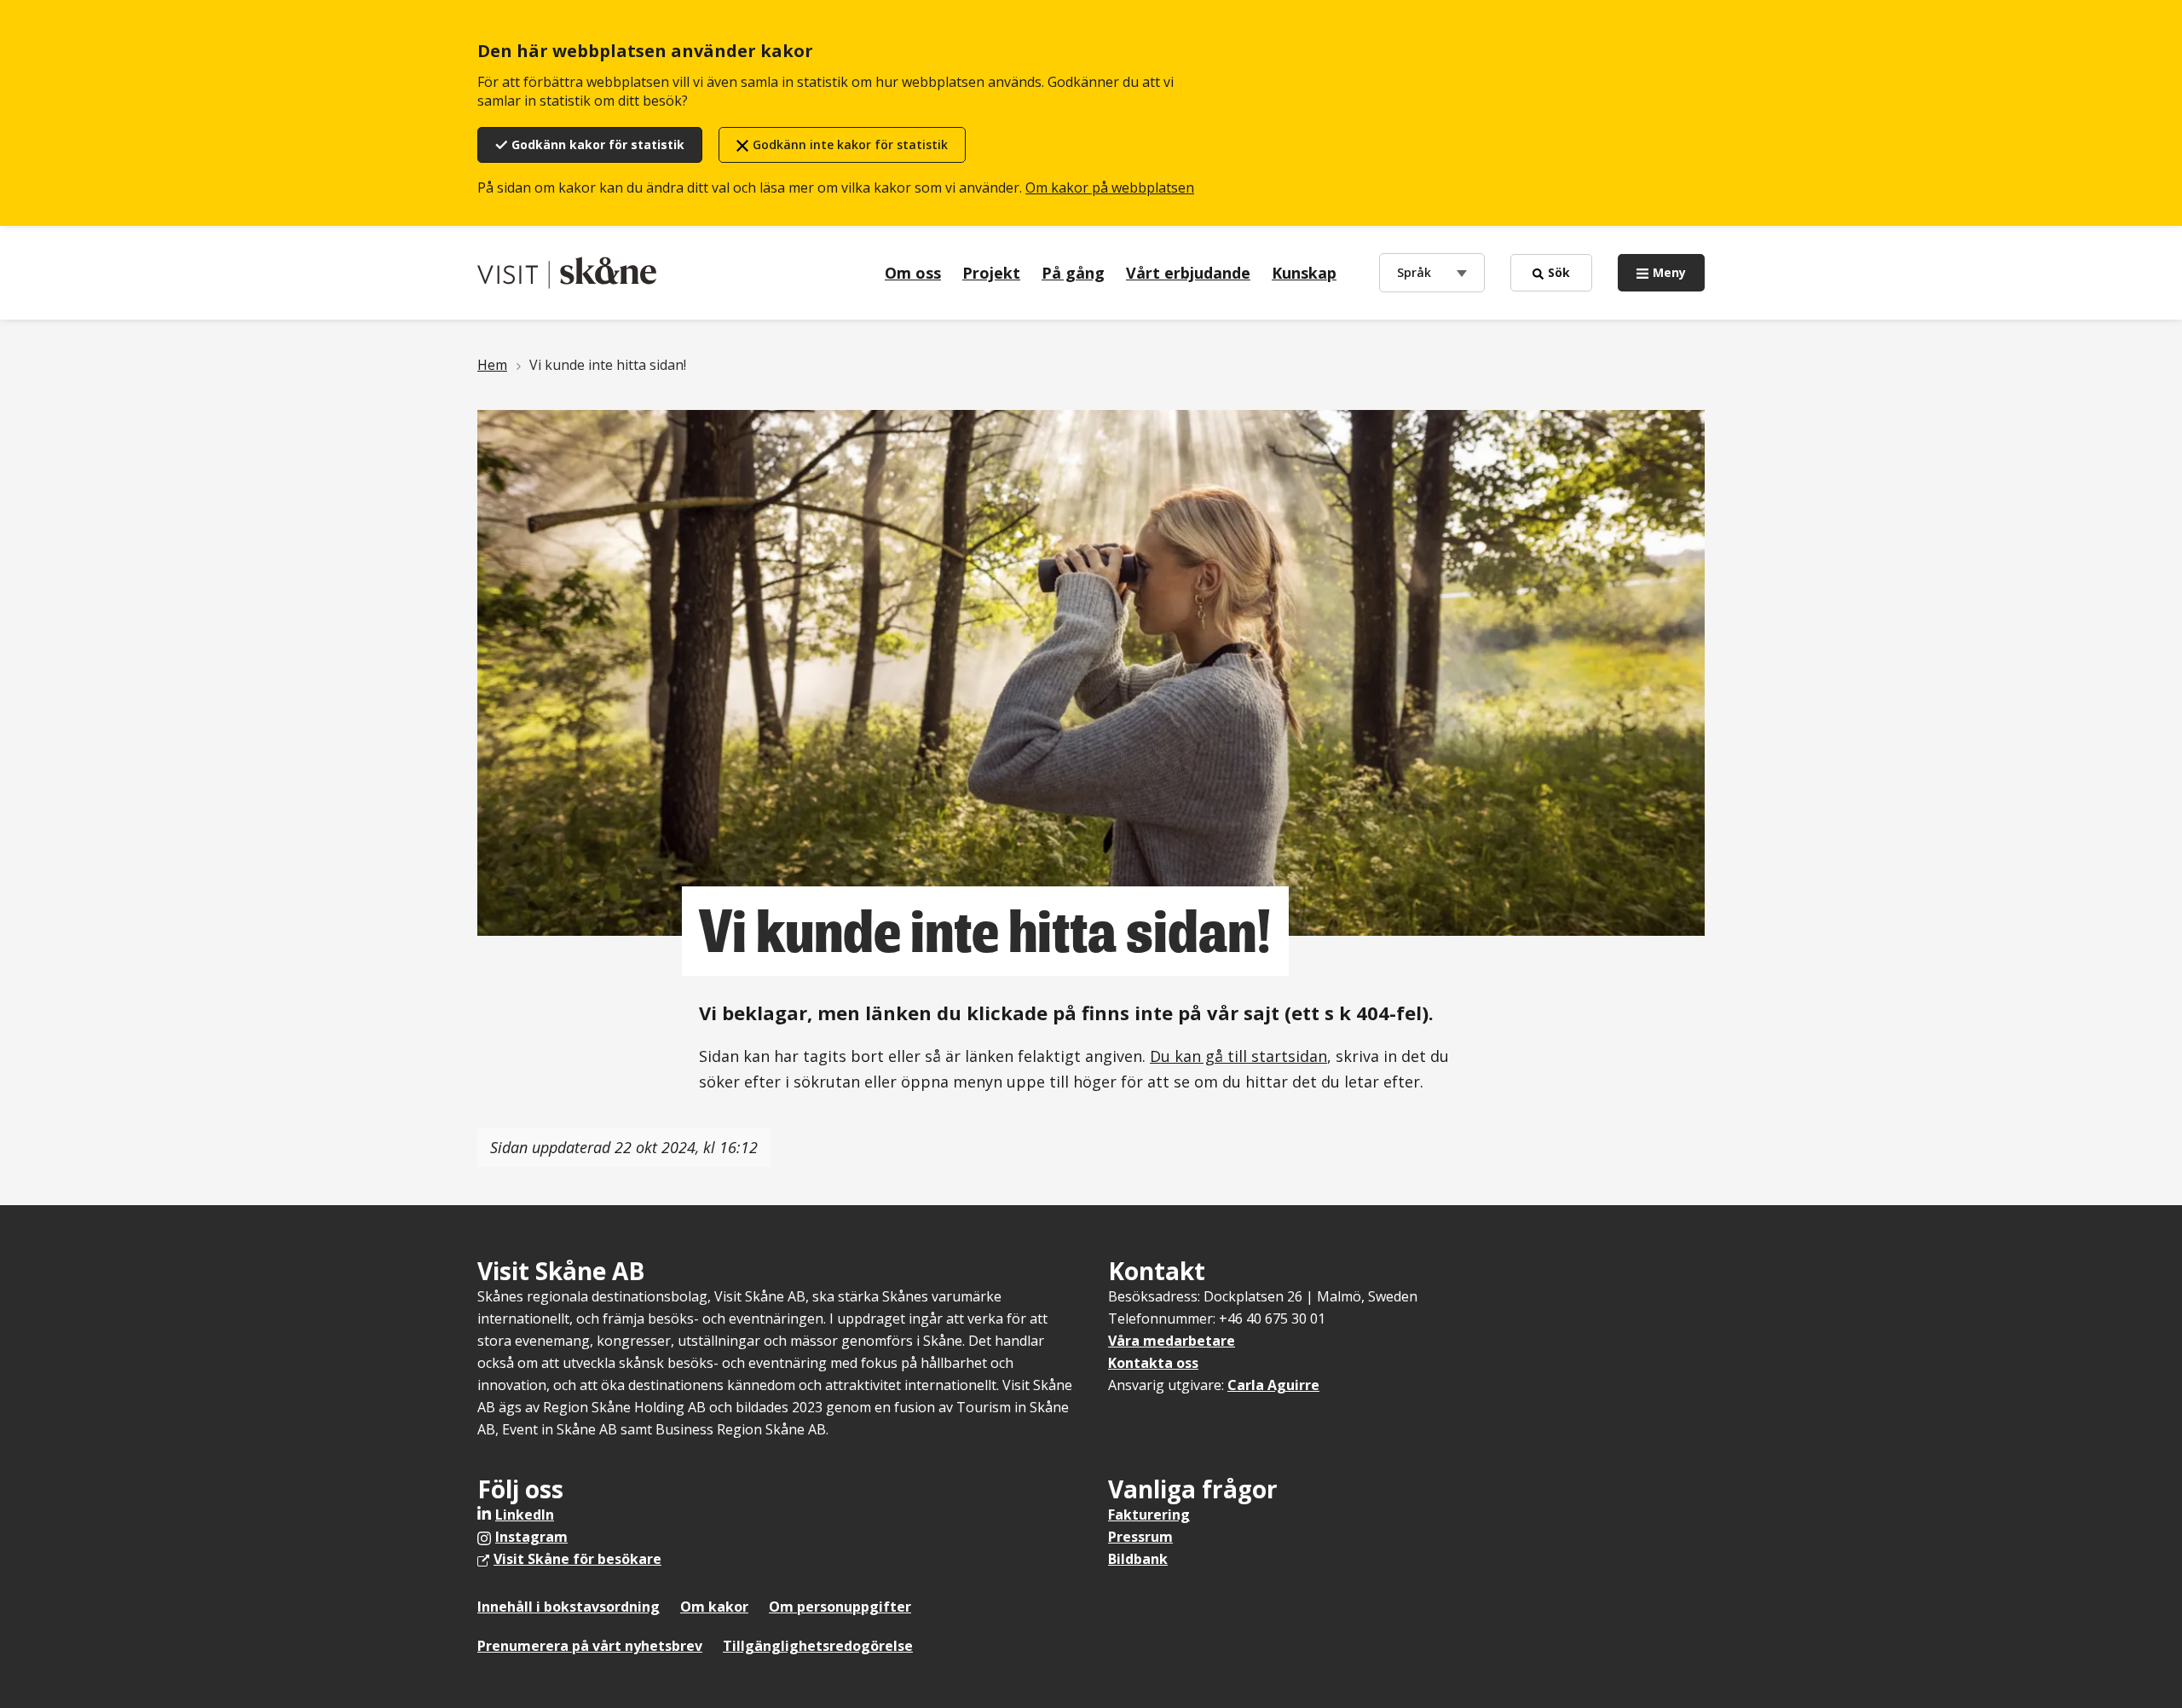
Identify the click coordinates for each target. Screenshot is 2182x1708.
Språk (1418, 272)
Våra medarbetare (1172, 1341)
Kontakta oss (1153, 1363)
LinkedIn (525, 1515)
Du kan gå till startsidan (1238, 1056)
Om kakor (714, 1607)
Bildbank (1138, 1559)
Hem (492, 365)
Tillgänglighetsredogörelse (818, 1646)
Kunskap (1304, 273)
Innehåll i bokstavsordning (569, 1607)
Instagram (531, 1537)
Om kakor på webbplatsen (1110, 188)
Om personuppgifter (840, 1607)
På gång (1073, 273)
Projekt (991, 273)
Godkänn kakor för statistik (598, 144)
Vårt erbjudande (1188, 273)
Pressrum (1140, 1537)
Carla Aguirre (1273, 1385)
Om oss (913, 273)
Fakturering (1149, 1515)
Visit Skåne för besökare (577, 1559)
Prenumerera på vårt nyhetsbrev (590, 1646)
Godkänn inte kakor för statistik (850, 144)
